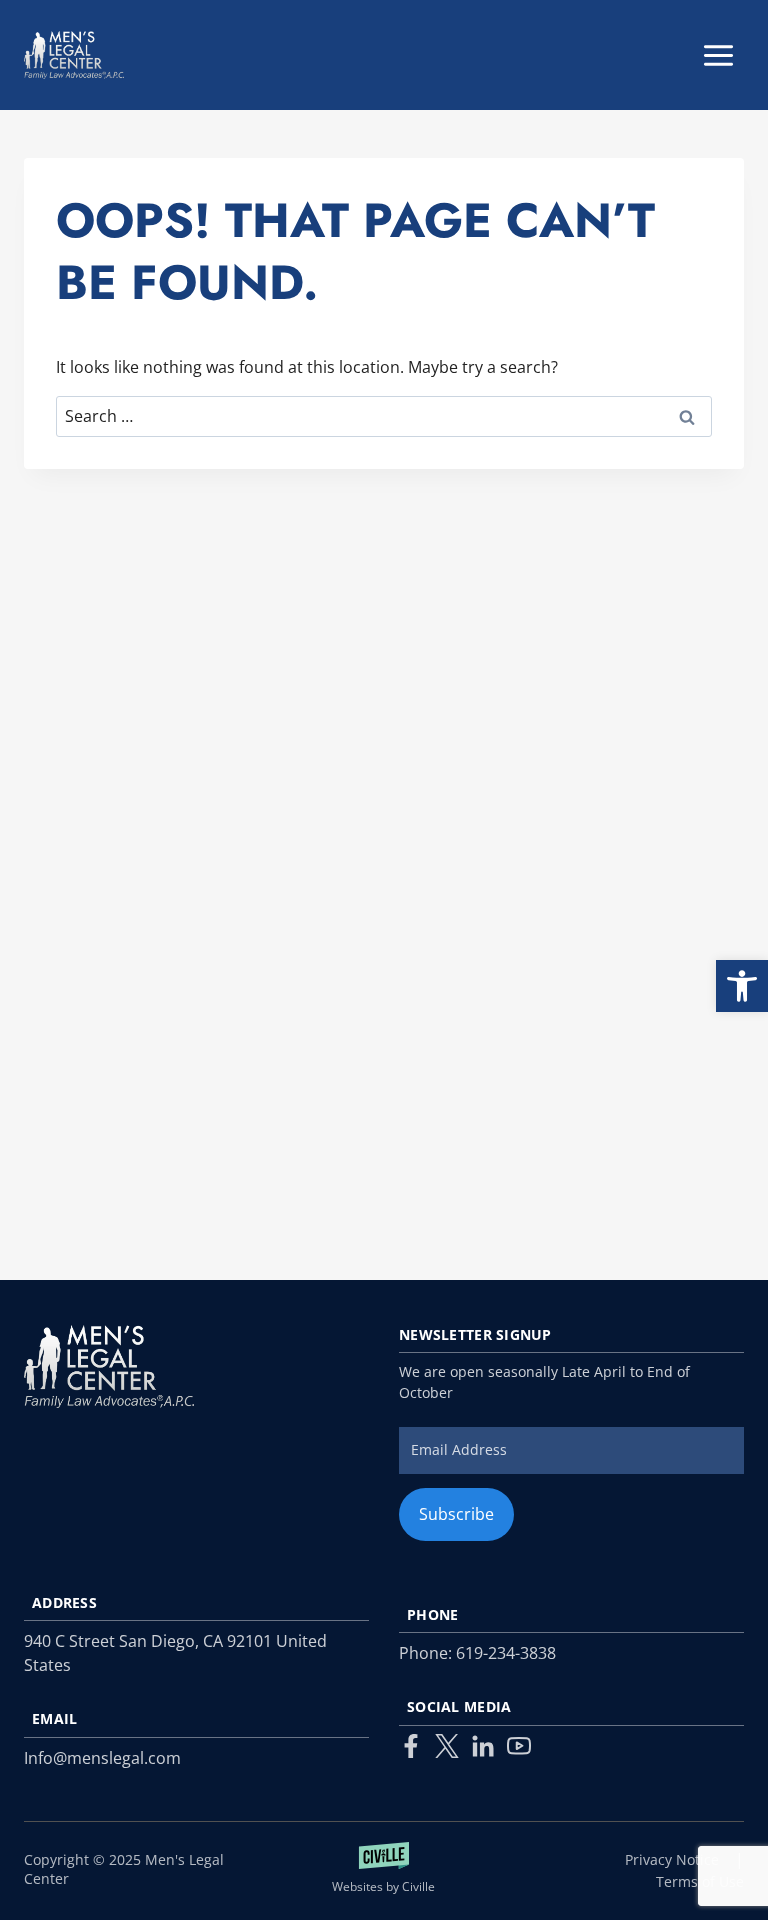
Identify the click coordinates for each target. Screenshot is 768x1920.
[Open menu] (718, 55)
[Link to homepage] (109, 1366)
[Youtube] (519, 1746)
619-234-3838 (506, 1653)
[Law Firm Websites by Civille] (384, 1869)
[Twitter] (447, 1746)
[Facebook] (411, 1746)
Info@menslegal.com (102, 1758)
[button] (742, 986)
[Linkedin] (483, 1746)
